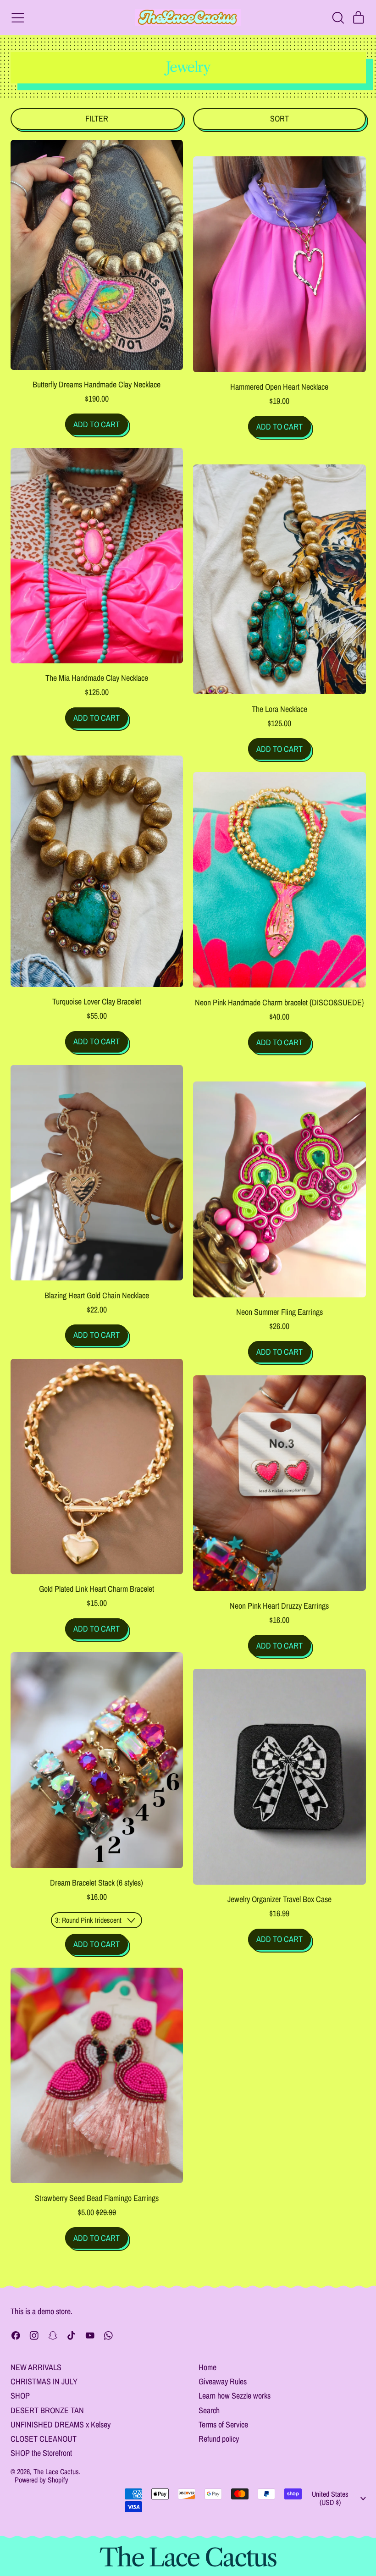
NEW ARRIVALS (36, 2367)
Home (207, 2367)
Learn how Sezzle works (235, 2396)
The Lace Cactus (56, 2471)
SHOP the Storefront (41, 2453)
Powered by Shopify (41, 2480)
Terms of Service (223, 2424)
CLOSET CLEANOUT (44, 2439)
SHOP (20, 2396)
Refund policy (219, 2439)
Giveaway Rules (223, 2381)
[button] (338, 18)
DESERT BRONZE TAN (47, 2410)
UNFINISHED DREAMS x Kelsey (61, 2424)
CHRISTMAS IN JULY (44, 2381)
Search (209, 2410)
